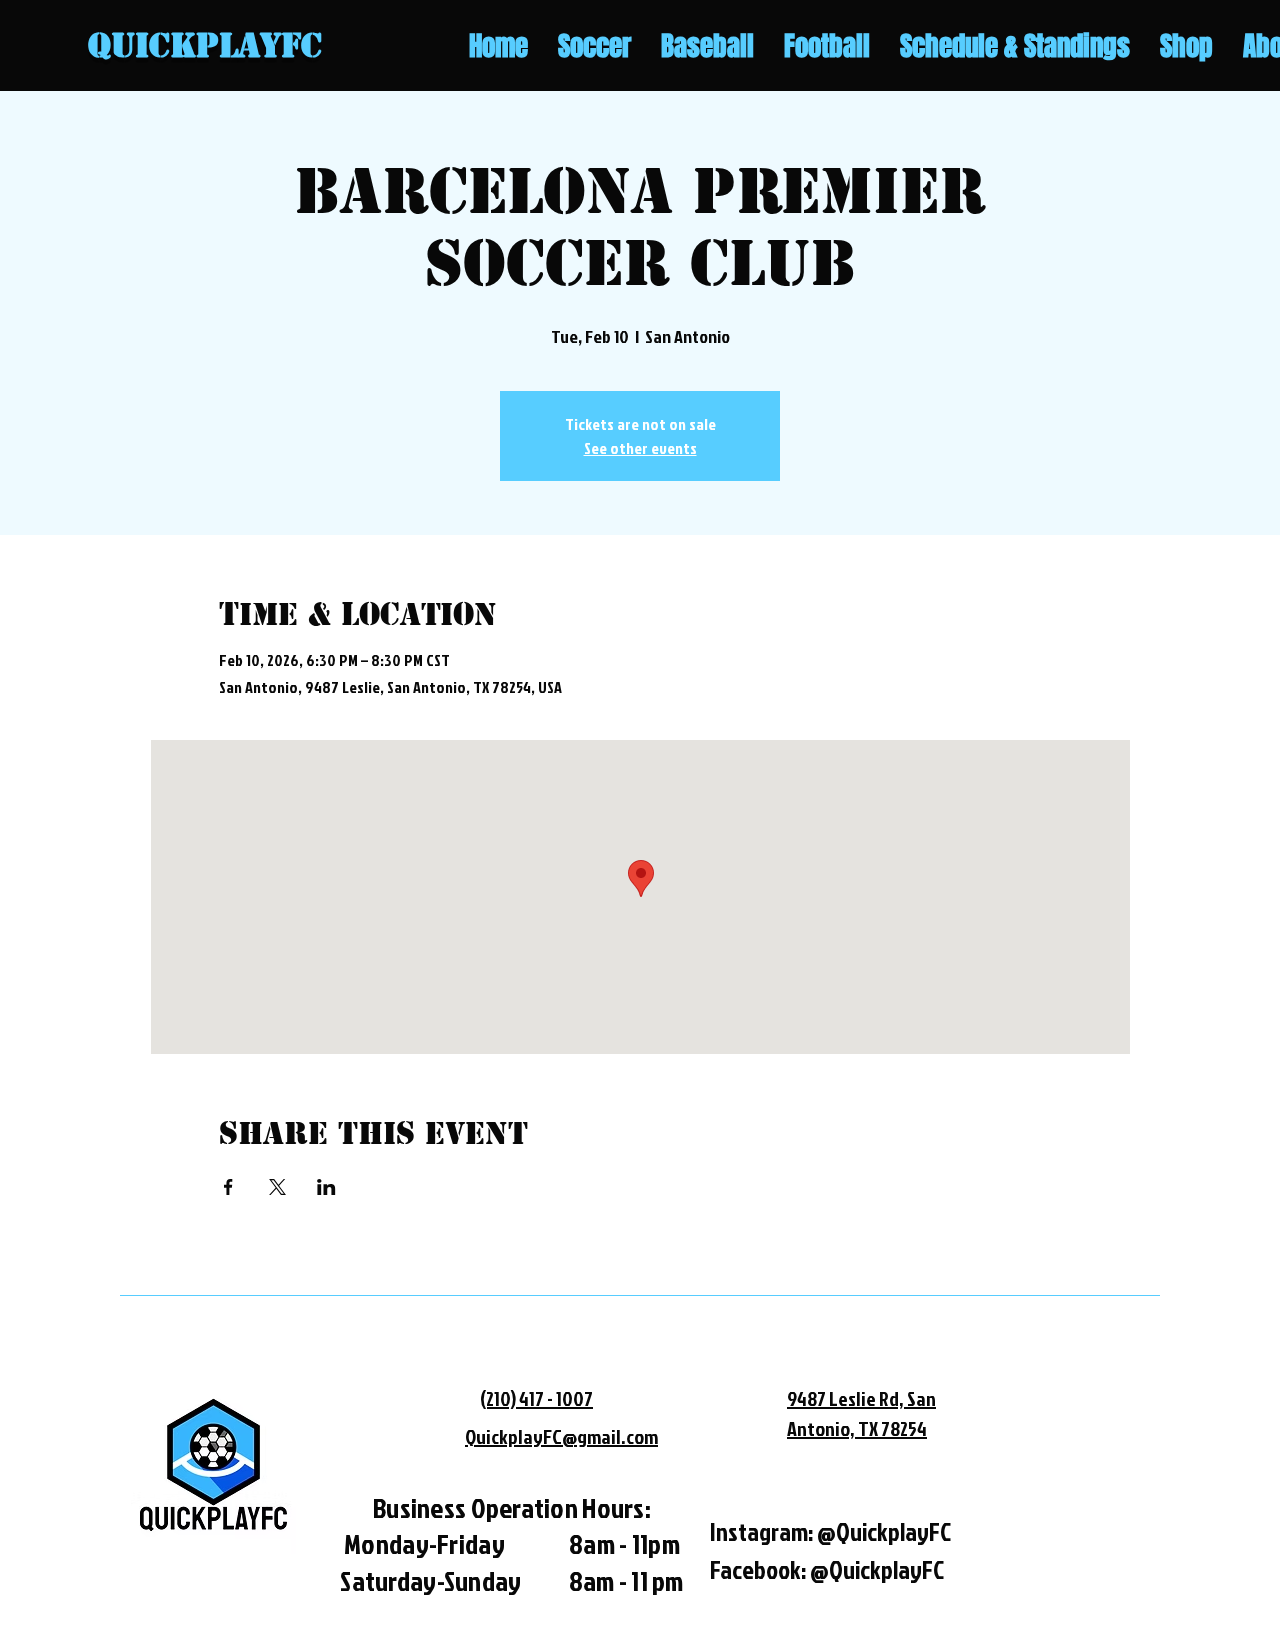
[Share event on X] (277, 1187)
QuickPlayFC (205, 45)
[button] (594, 46)
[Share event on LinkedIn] (326, 1187)
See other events (640, 448)
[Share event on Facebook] (228, 1187)
